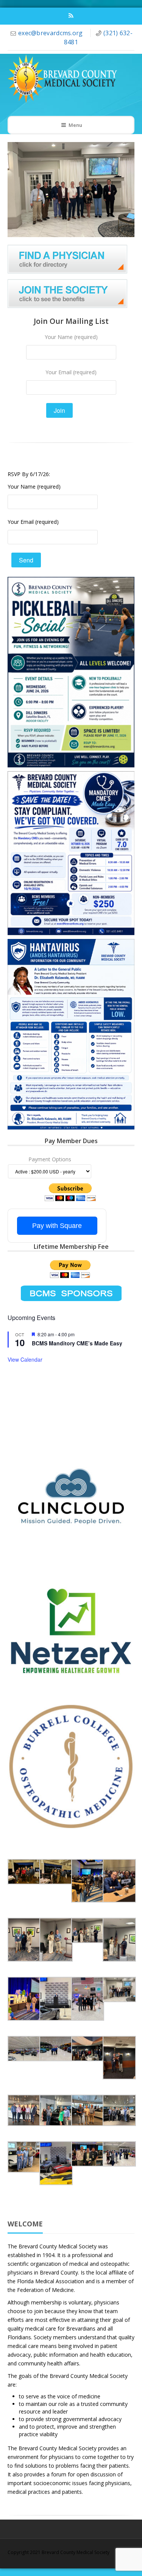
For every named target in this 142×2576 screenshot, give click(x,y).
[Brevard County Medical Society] (66, 79)
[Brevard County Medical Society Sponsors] (71, 1293)
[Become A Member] (67, 293)
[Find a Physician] (67, 259)
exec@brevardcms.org (51, 33)
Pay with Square (57, 1226)
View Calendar (25, 1359)
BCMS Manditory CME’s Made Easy (77, 1343)
